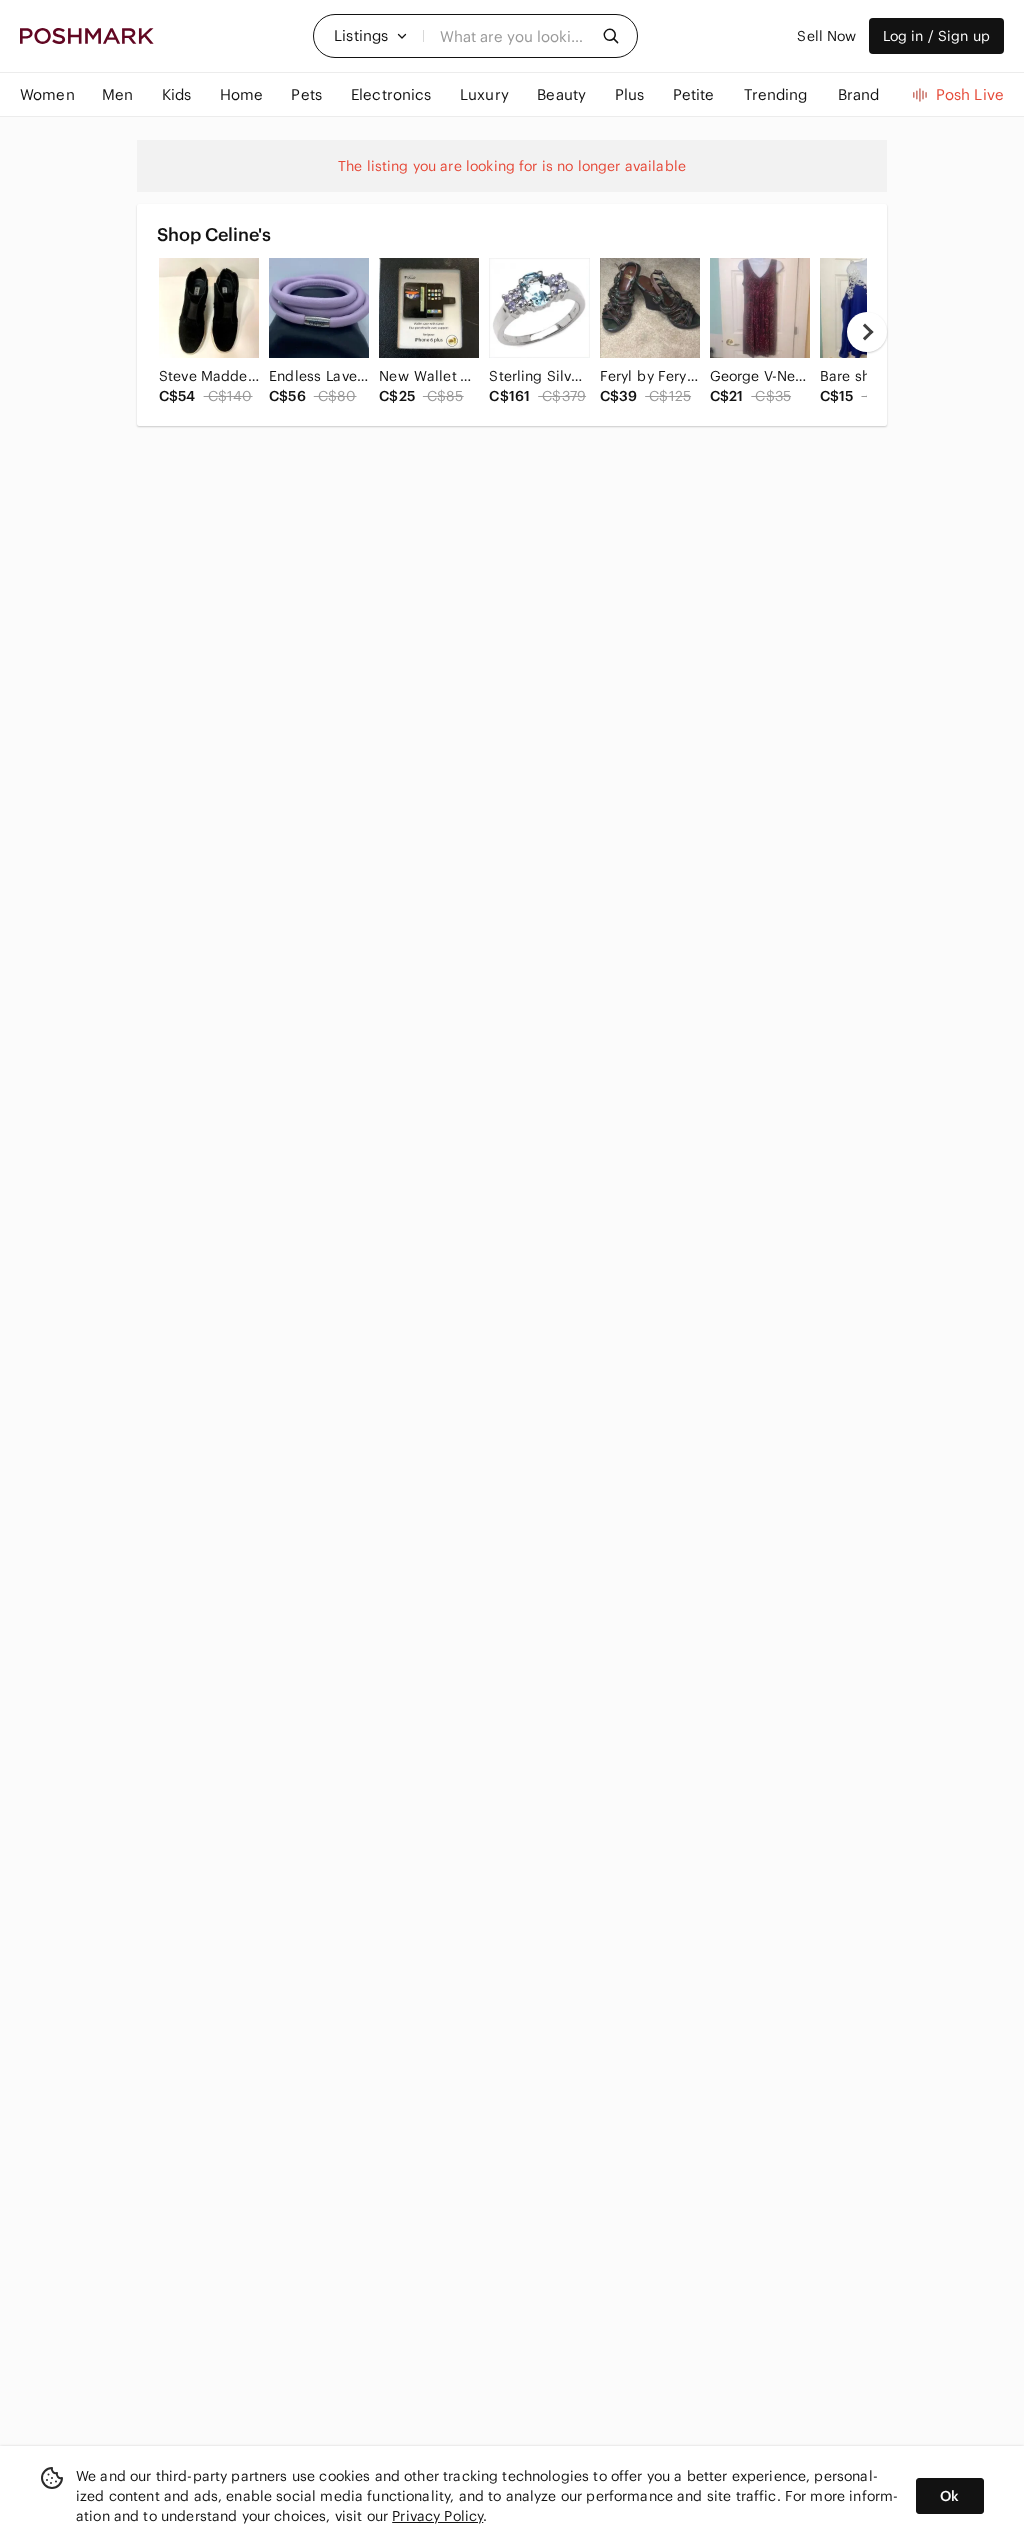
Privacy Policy (437, 2516)
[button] (371, 36)
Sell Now (826, 36)
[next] (867, 332)
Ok (949, 2496)
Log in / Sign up (936, 36)
